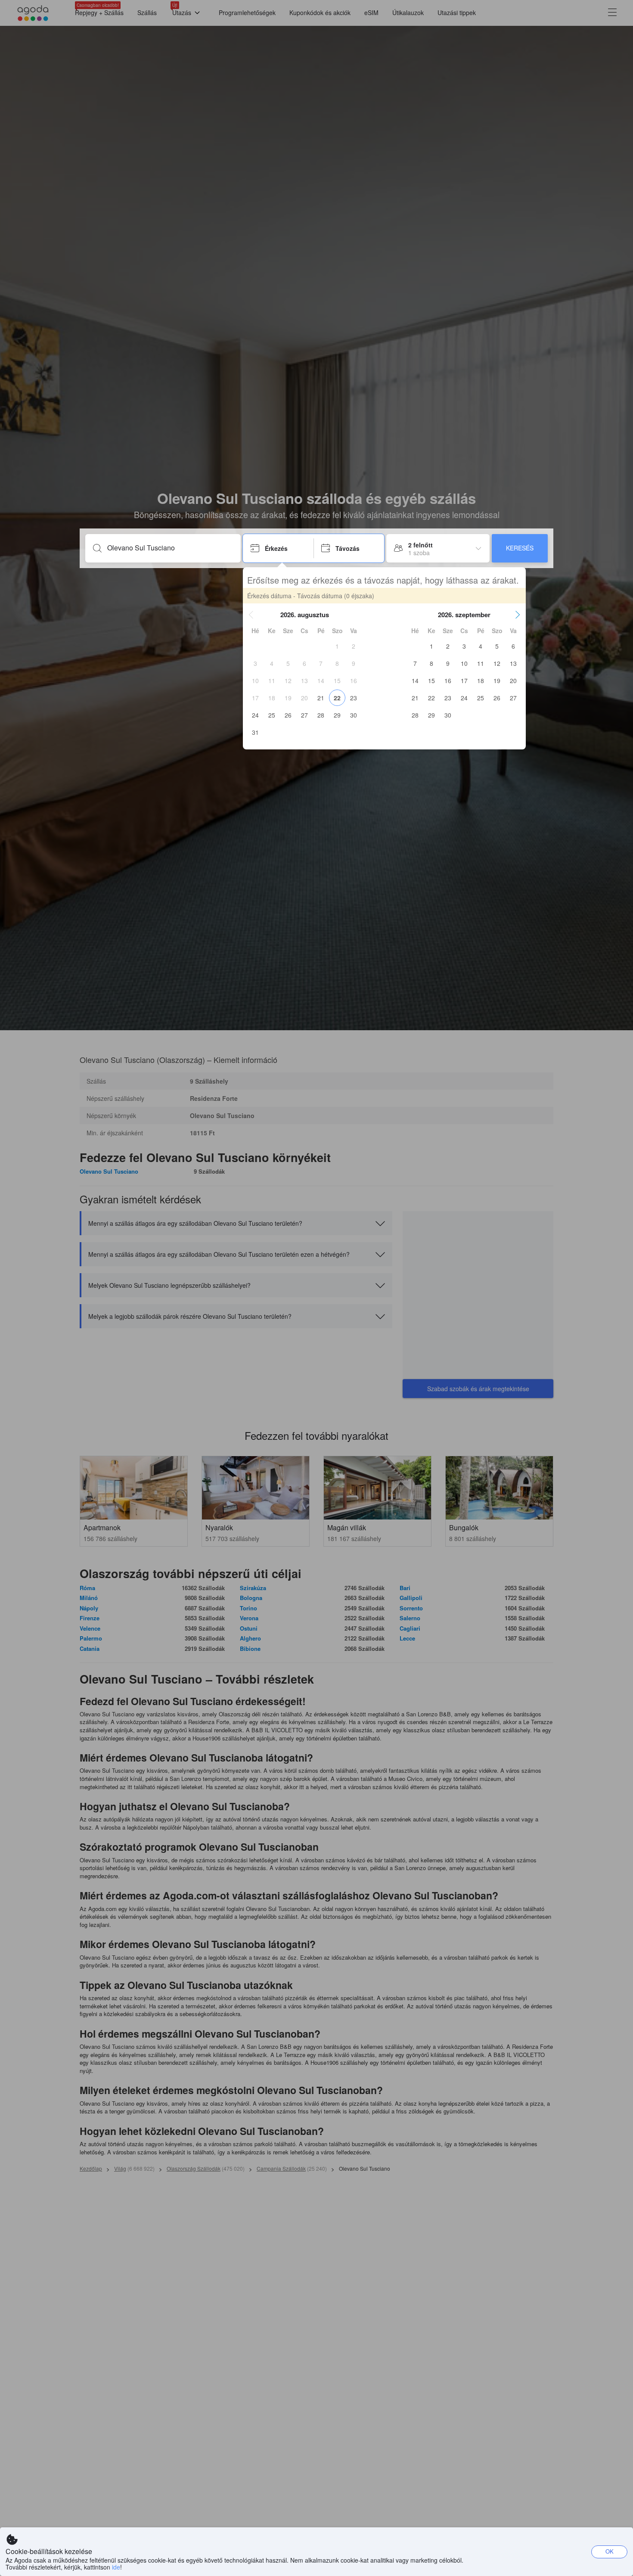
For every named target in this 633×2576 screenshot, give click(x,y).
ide (116, 2567)
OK (610, 2551)
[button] (251, 615)
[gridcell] (337, 646)
